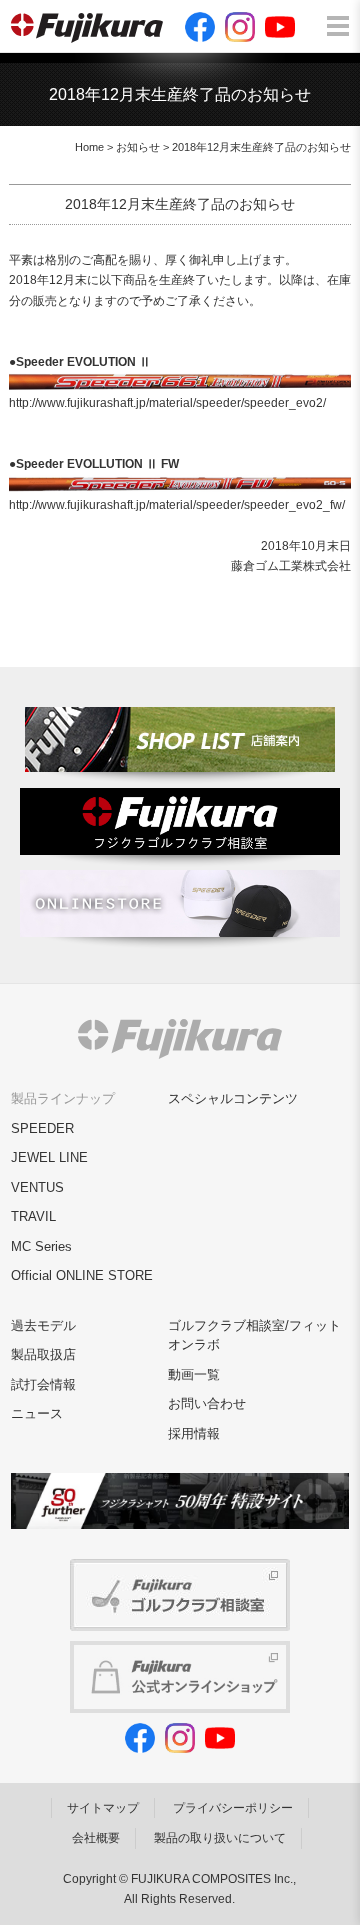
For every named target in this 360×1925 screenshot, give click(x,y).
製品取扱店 (43, 1354)
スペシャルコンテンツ (233, 1098)
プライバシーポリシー (233, 1808)
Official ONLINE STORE (82, 1275)
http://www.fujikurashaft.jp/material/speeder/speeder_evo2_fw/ (177, 505)
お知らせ (138, 147)
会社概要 (96, 1838)
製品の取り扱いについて (220, 1838)
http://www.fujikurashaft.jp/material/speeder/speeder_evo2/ (167, 403)
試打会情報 (43, 1384)
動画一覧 (194, 1374)
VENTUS (37, 1187)
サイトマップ (103, 1808)
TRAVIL (33, 1216)
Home (89, 147)
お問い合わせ (207, 1403)
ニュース (37, 1413)
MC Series (41, 1246)
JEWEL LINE (49, 1157)
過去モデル (43, 1325)
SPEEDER (42, 1128)
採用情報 (194, 1433)
